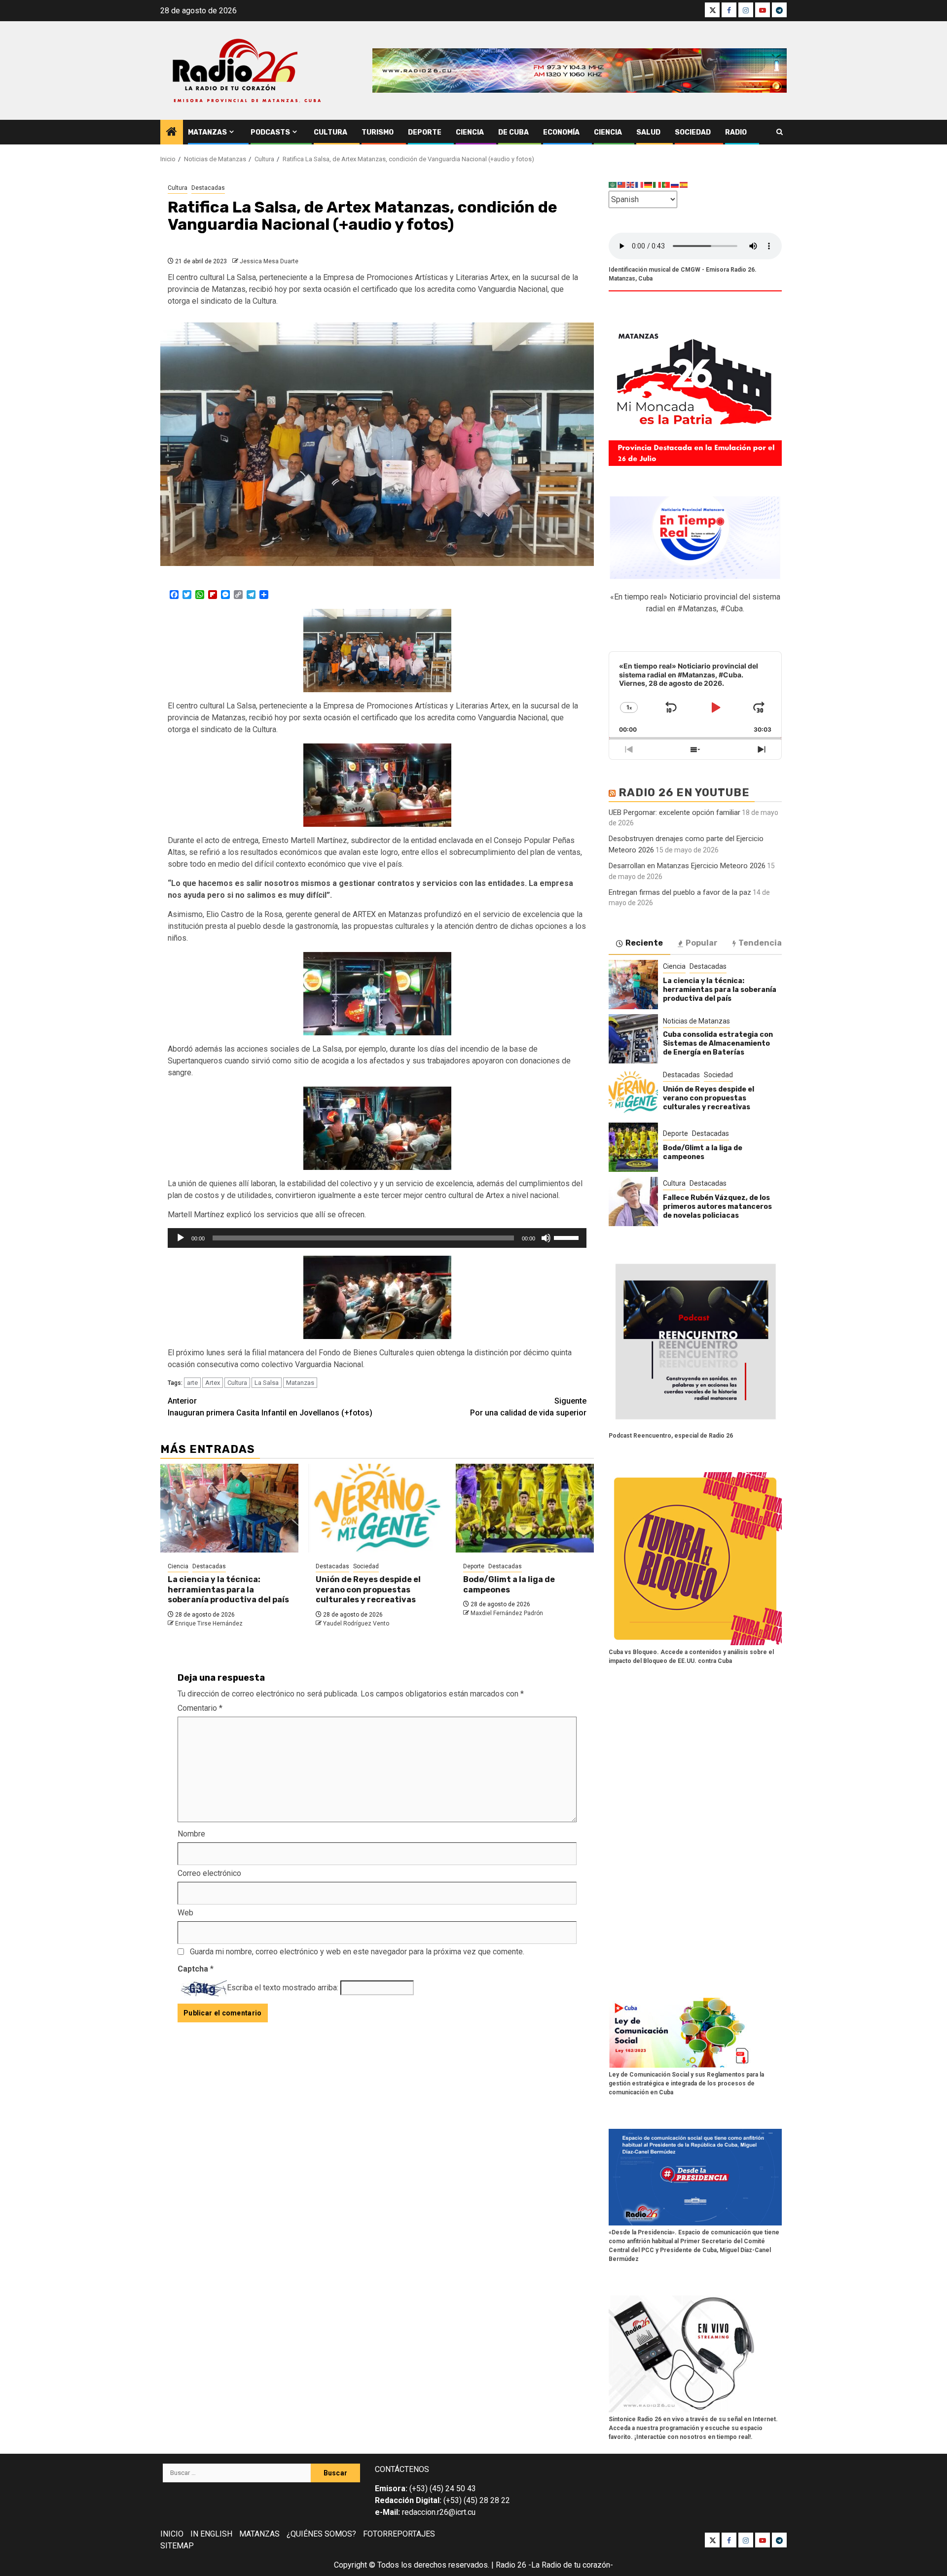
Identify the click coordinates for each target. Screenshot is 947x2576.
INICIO (172, 2534)
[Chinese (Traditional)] (622, 185)
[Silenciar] (546, 1238)
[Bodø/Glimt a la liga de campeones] (525, 1508)
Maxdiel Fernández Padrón (507, 1613)
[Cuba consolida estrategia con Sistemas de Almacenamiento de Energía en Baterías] (633, 1039)
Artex (213, 1383)
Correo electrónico (209, 1873)
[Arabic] (613, 185)
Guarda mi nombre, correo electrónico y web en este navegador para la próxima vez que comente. (357, 1952)
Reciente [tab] (644, 943)
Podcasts (270, 132)
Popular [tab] (702, 943)
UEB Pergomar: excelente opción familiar (674, 812)
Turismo (378, 132)
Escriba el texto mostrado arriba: (283, 1988)
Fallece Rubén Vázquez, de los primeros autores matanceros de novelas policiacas (717, 1207)
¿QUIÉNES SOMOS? (321, 2534)
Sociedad (693, 132)
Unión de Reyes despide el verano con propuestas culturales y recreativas (368, 1590)
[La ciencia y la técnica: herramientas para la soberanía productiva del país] (229, 1508)
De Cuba (513, 132)
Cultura (330, 132)
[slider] (568, 1237)
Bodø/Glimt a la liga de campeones (509, 1585)
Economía (561, 132)
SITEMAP (177, 2546)
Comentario (200, 1708)
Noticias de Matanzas (696, 1021)
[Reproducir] (181, 1238)
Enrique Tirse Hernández (209, 1623)
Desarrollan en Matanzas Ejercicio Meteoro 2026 (687, 866)
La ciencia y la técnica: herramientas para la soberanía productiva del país (228, 1590)
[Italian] (657, 185)
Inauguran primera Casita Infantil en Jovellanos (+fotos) (270, 1407)
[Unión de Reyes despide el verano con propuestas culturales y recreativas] (377, 1508)
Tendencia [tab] (760, 943)
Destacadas (208, 188)
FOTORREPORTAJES (399, 2534)
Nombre (191, 1834)
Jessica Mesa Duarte (269, 261)
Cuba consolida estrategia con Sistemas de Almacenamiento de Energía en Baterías (718, 1043)
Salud (648, 132)
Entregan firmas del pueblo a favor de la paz (680, 892)
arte (192, 1383)
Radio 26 (511, 2565)
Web (185, 1913)
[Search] (780, 132)
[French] (640, 185)
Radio (736, 132)
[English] (631, 185)
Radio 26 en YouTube (684, 793)
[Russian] (675, 185)
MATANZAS (259, 2534)
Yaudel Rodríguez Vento (356, 1623)
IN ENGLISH (211, 2534)
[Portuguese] (666, 185)
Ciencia (470, 132)
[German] (649, 185)
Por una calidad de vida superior (528, 1407)
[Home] (172, 133)
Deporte (425, 132)
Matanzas (207, 132)
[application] (377, 1238)
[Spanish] (684, 185)
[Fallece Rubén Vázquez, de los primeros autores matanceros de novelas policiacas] (633, 1201)
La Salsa (267, 1383)
